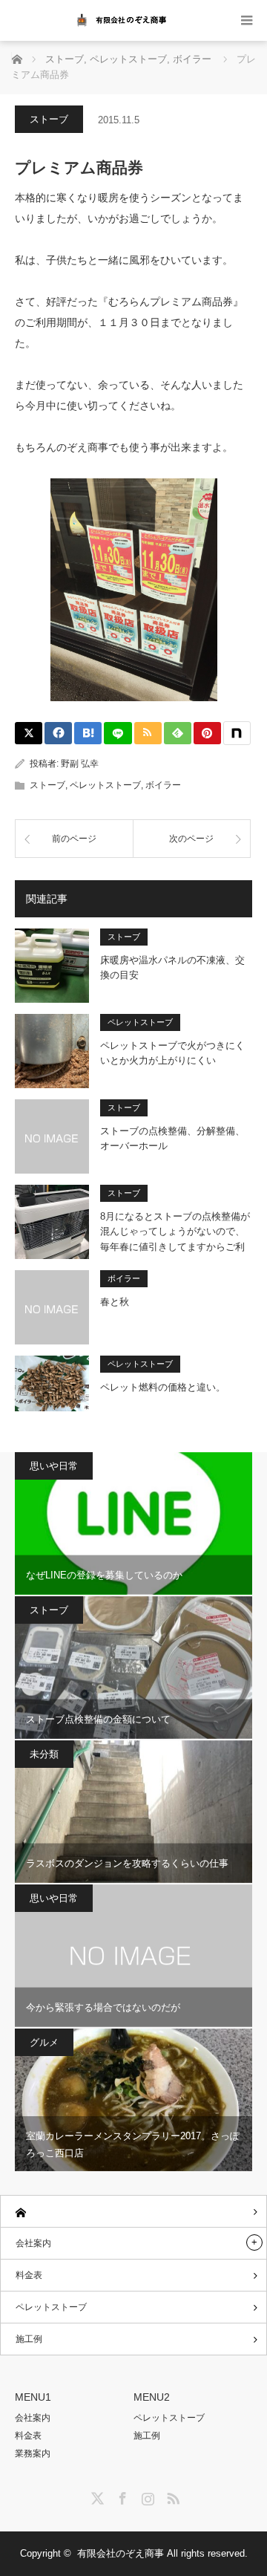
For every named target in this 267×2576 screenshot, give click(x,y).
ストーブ (49, 119)
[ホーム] (133, 2212)
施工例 (29, 2339)
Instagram (146, 2496)
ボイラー (163, 785)
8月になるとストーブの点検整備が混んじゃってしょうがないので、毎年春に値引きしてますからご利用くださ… (175, 1232)
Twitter (96, 2496)
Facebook (121, 2496)
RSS (171, 2496)
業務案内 (33, 2453)
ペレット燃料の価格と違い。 (163, 1387)
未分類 (44, 1754)
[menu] (247, 20)
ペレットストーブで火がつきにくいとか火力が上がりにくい (172, 1053)
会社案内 (33, 2243)
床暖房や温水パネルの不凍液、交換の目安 (172, 968)
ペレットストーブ (105, 785)
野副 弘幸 (80, 764)
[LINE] (118, 733)
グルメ (44, 2042)
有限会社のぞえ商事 (121, 2553)
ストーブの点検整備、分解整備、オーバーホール (172, 1139)
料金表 (29, 2275)
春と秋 (115, 1302)
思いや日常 (54, 1466)
